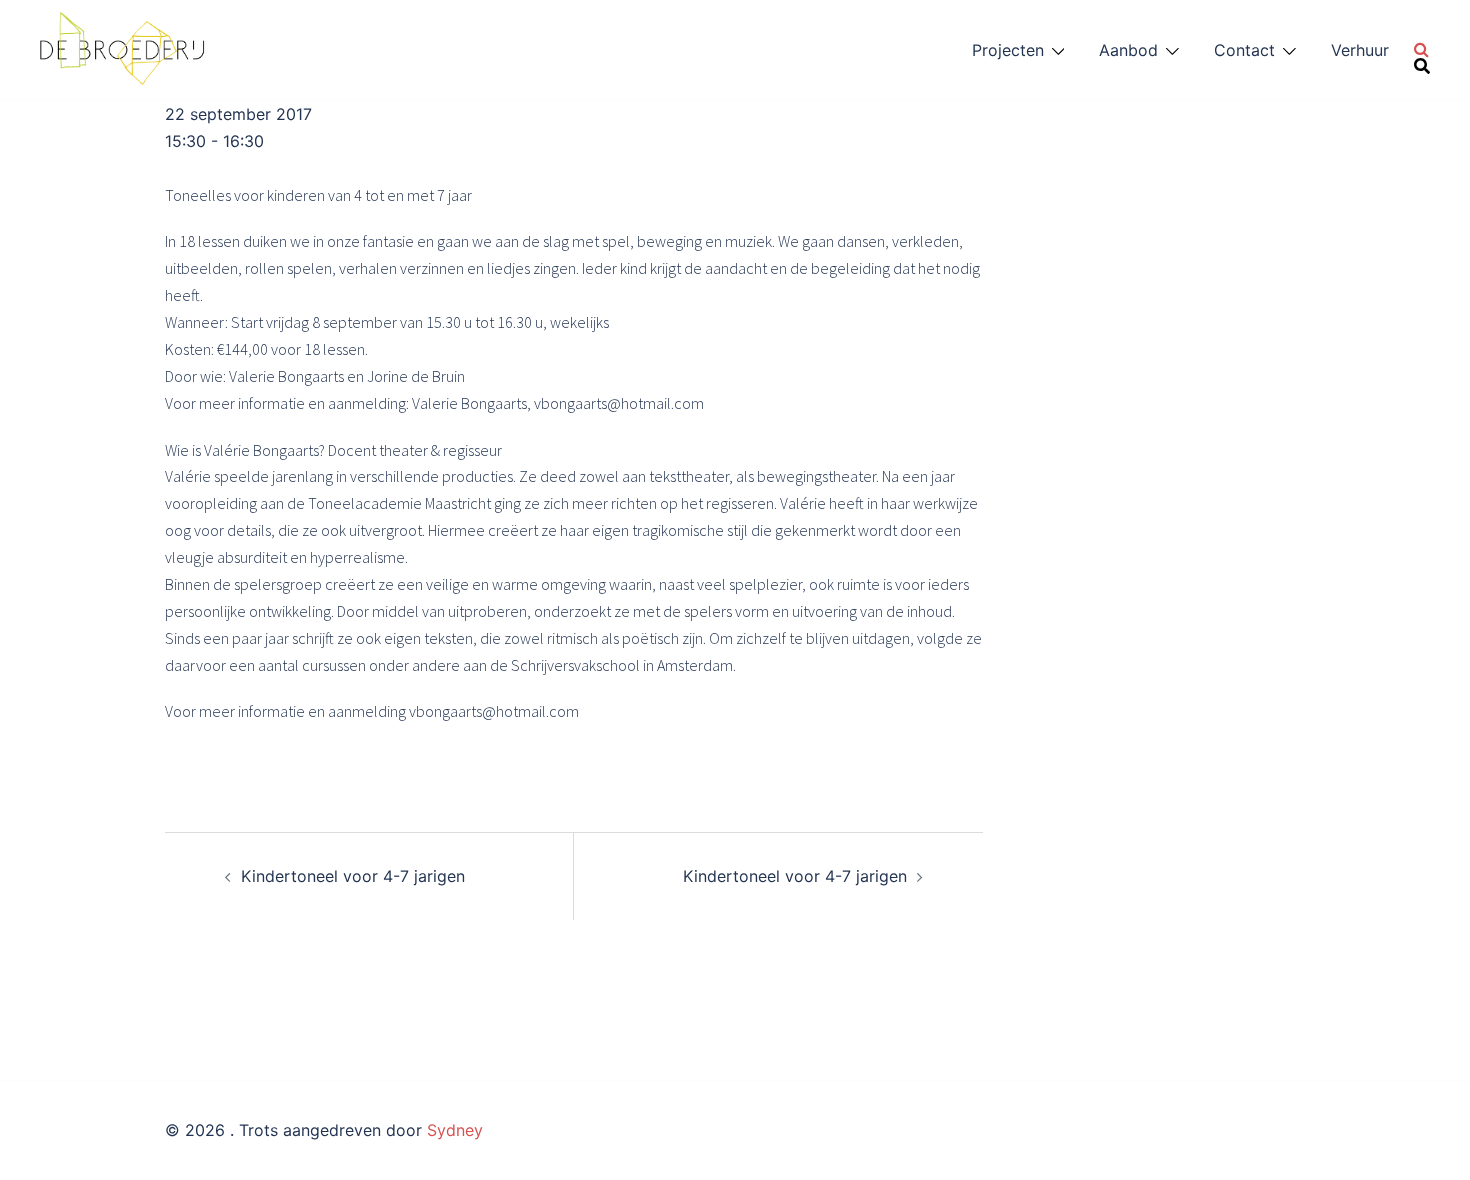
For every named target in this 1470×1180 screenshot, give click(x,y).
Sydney (455, 1130)
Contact (1244, 50)
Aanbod (1128, 50)
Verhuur (1360, 50)
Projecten (1008, 50)
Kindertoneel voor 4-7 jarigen (353, 876)
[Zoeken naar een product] (1422, 50)
